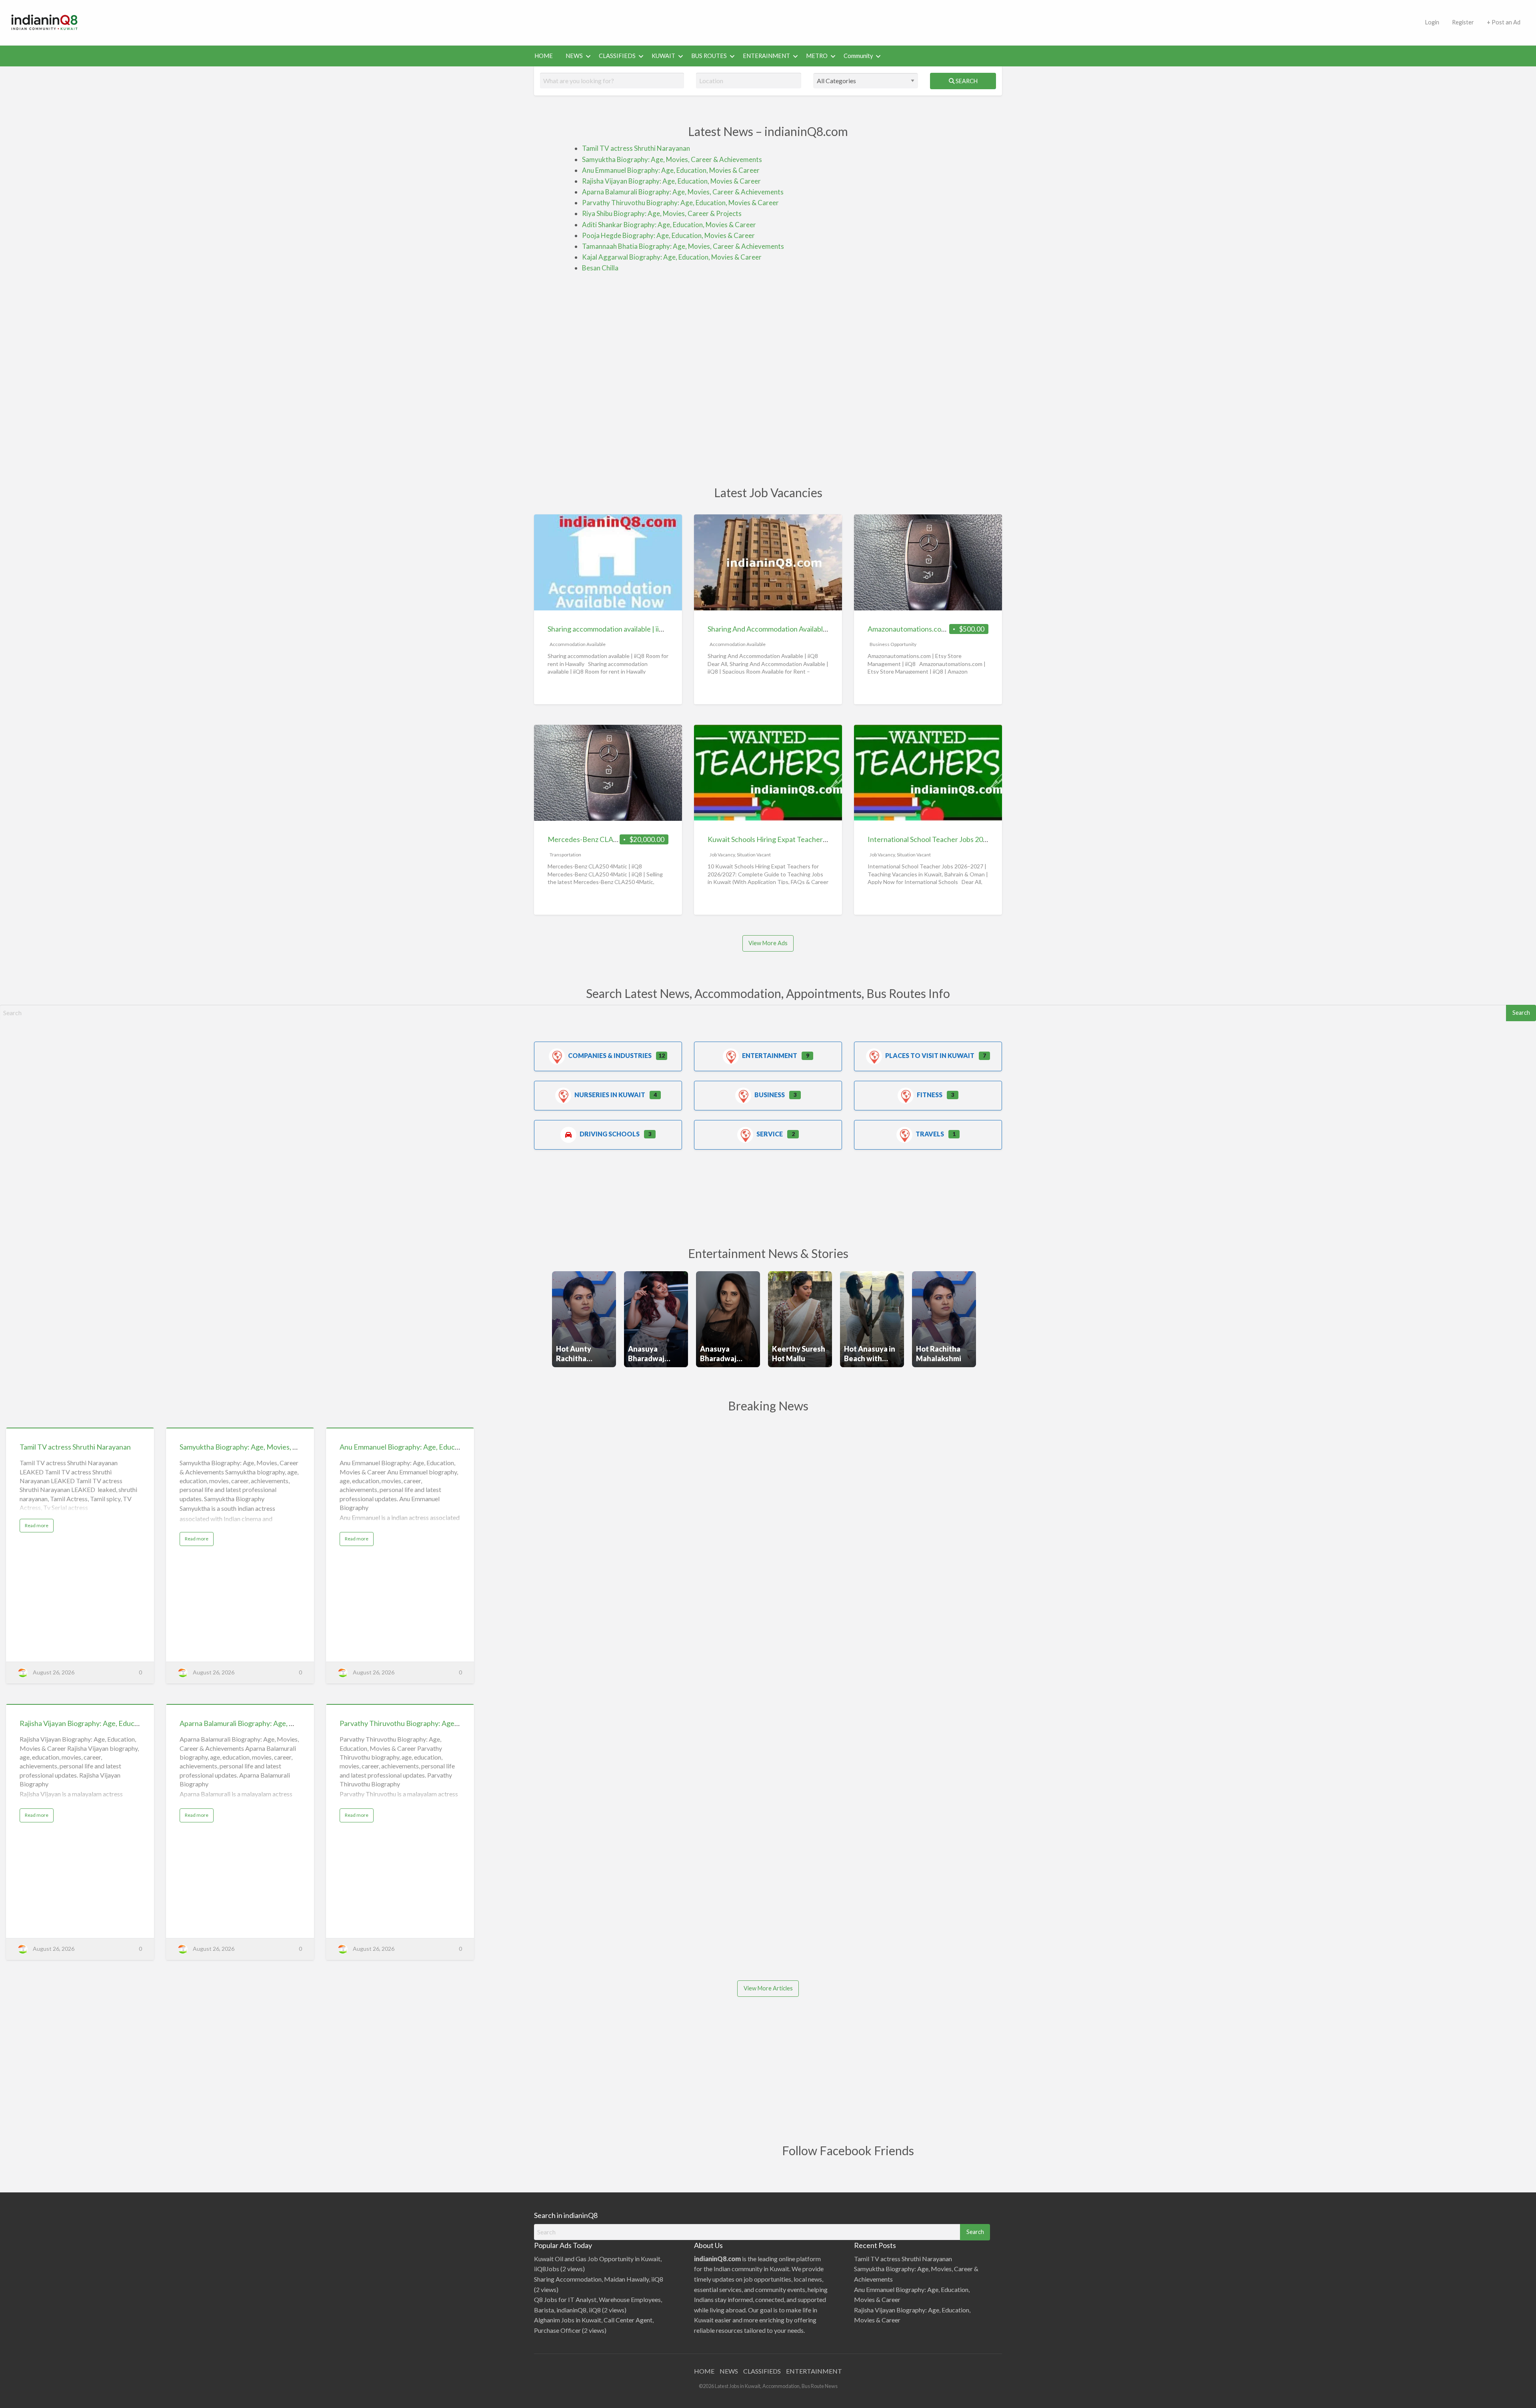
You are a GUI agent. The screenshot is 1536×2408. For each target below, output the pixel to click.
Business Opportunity (893, 644)
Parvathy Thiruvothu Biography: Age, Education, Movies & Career (680, 203)
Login (1432, 22)
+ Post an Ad (1504, 22)
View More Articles (768, 1988)
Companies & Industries (610, 1055)
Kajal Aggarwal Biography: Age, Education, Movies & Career (672, 257)
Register (1463, 22)
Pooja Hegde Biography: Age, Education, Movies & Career (668, 235)
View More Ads (768, 943)
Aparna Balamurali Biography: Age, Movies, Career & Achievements (683, 192)
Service (770, 1134)
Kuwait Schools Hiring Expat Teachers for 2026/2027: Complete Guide (817, 839)
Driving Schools (610, 1134)
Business (770, 1095)
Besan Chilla (600, 268)
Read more (39, 1527)
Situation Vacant (754, 855)
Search (966, 81)
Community (858, 56)
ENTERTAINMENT (814, 2371)
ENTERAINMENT (766, 56)
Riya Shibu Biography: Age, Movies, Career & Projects (662, 213)
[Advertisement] (754, 21)
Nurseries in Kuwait (610, 1095)
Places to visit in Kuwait (930, 1055)
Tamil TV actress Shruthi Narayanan (636, 148)
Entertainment (770, 1055)
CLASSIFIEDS (617, 56)
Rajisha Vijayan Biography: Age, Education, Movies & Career (671, 181)
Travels (930, 1134)
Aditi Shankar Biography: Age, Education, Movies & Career (669, 225)
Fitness (930, 1095)
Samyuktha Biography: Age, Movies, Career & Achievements (672, 159)
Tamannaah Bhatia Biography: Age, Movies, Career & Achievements (683, 246)
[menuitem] (1432, 23)
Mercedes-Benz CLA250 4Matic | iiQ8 (607, 839)
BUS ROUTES (709, 56)
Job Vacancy (722, 855)
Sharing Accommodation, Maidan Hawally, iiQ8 (599, 2279)
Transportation (565, 855)
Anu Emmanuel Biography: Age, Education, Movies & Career (671, 170)
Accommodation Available (578, 644)
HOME (544, 56)
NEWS (574, 56)
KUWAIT (663, 56)
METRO (817, 56)
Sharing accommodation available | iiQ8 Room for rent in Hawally (647, 629)
